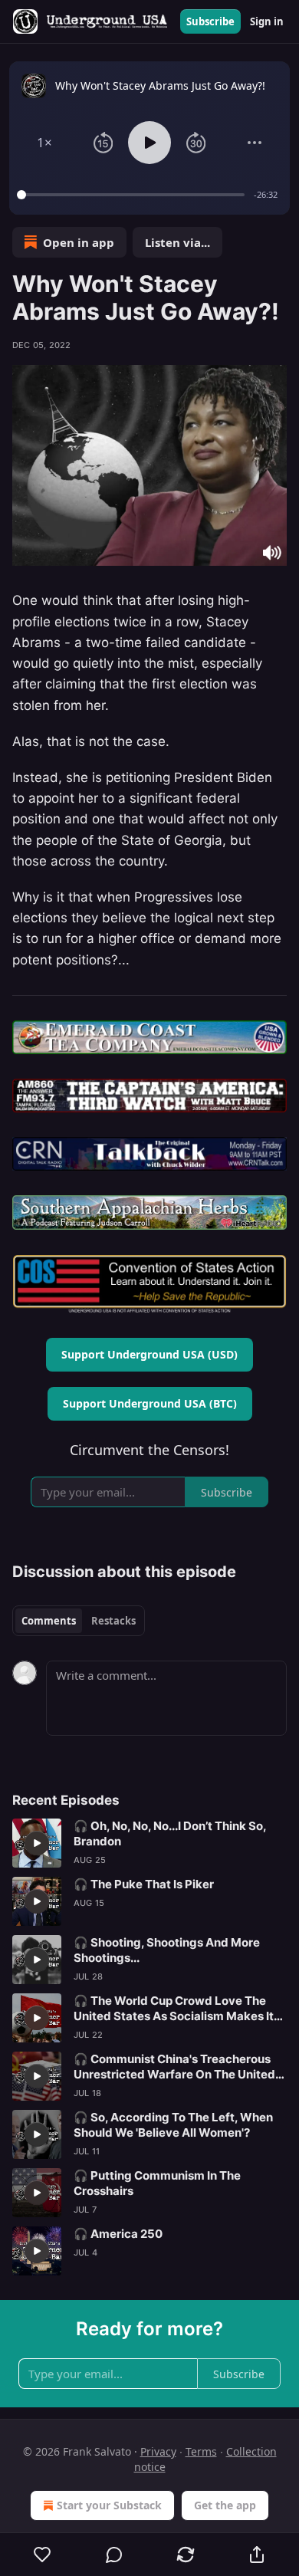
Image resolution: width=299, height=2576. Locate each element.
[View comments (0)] (114, 2555)
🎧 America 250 (118, 2234)
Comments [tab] (49, 1621)
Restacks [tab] (113, 1621)
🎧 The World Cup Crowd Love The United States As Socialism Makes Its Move (177, 2009)
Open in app (79, 242)
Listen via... (177, 242)
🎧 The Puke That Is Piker (144, 1884)
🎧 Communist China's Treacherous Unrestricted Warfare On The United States (174, 2067)
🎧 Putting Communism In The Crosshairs (157, 2183)
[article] (149, 1843)
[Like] (42, 2555)
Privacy (158, 2451)
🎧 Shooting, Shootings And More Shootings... (167, 1950)
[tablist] (79, 1621)
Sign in (267, 21)
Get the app (225, 2505)
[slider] (133, 195)
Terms (201, 2451)
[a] (37, 1843)
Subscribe (210, 21)
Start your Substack (109, 2505)
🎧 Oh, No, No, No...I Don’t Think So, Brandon (170, 1833)
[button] (44, 143)
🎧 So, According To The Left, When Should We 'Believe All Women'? (173, 2125)
